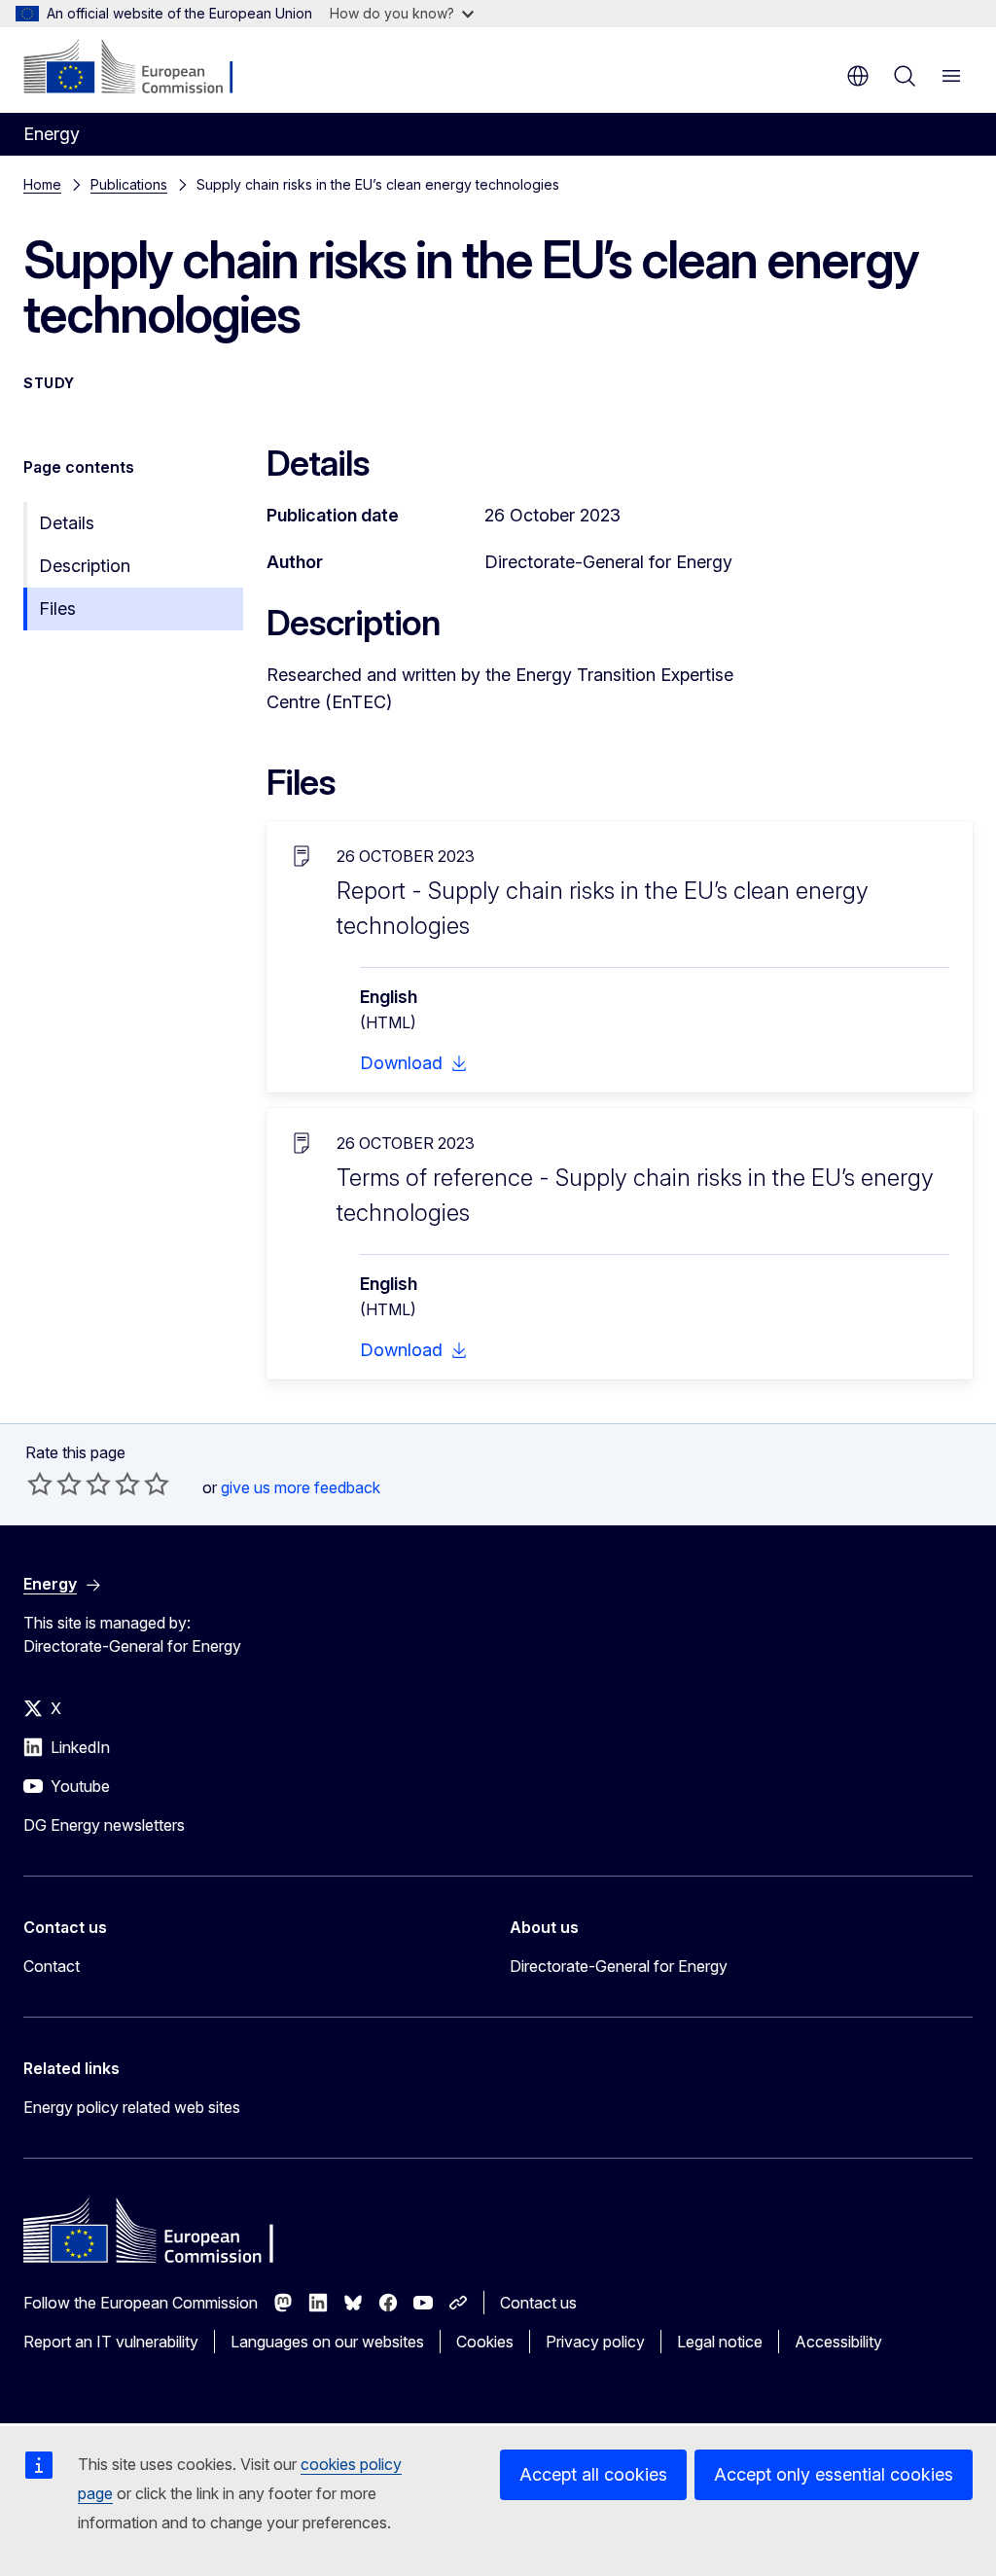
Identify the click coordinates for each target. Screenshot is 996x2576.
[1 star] (40, 1484)
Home (42, 184)
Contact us (538, 2303)
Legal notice (720, 2342)
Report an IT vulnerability (111, 2342)
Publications (129, 184)
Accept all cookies (593, 2474)
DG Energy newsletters (104, 1825)
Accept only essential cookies (834, 2474)
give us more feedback (301, 1487)
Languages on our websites (327, 2342)
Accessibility (838, 2342)
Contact (52, 1966)
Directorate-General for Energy (619, 1966)
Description (85, 566)
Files (57, 608)
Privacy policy (595, 2342)
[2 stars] (54, 1484)
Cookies (485, 2342)
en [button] (858, 76)
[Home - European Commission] (142, 68)
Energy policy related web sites (132, 2107)
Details (67, 523)
